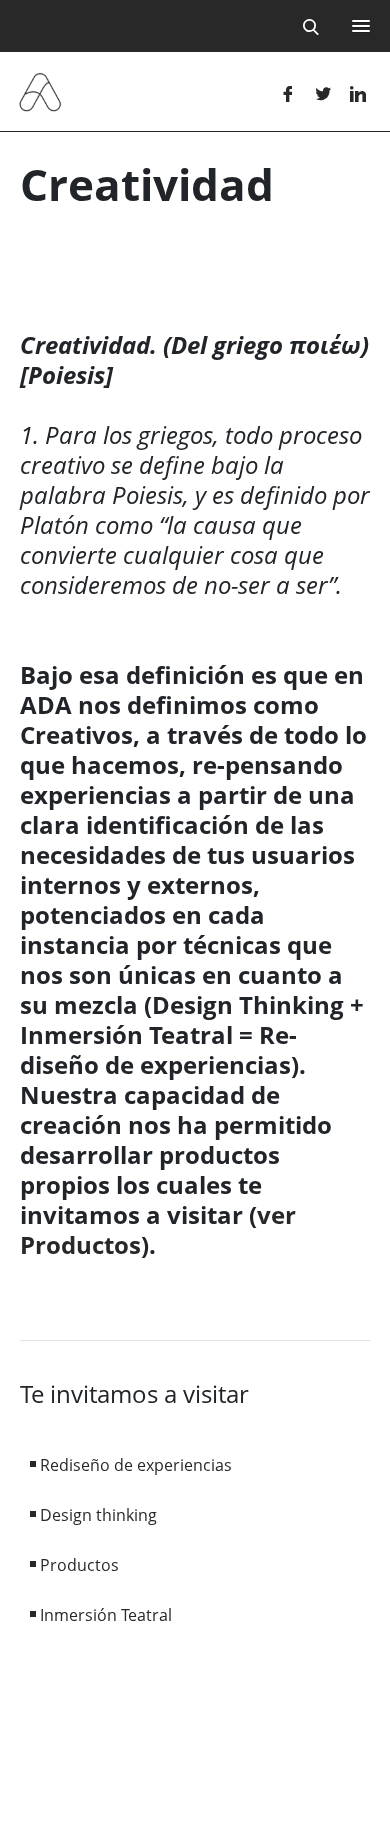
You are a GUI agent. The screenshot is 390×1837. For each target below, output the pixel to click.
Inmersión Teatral (106, 1615)
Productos (79, 1565)
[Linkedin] (357, 92)
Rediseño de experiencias (136, 1465)
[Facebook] (287, 92)
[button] (357, 25)
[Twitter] (322, 92)
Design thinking (98, 1515)
